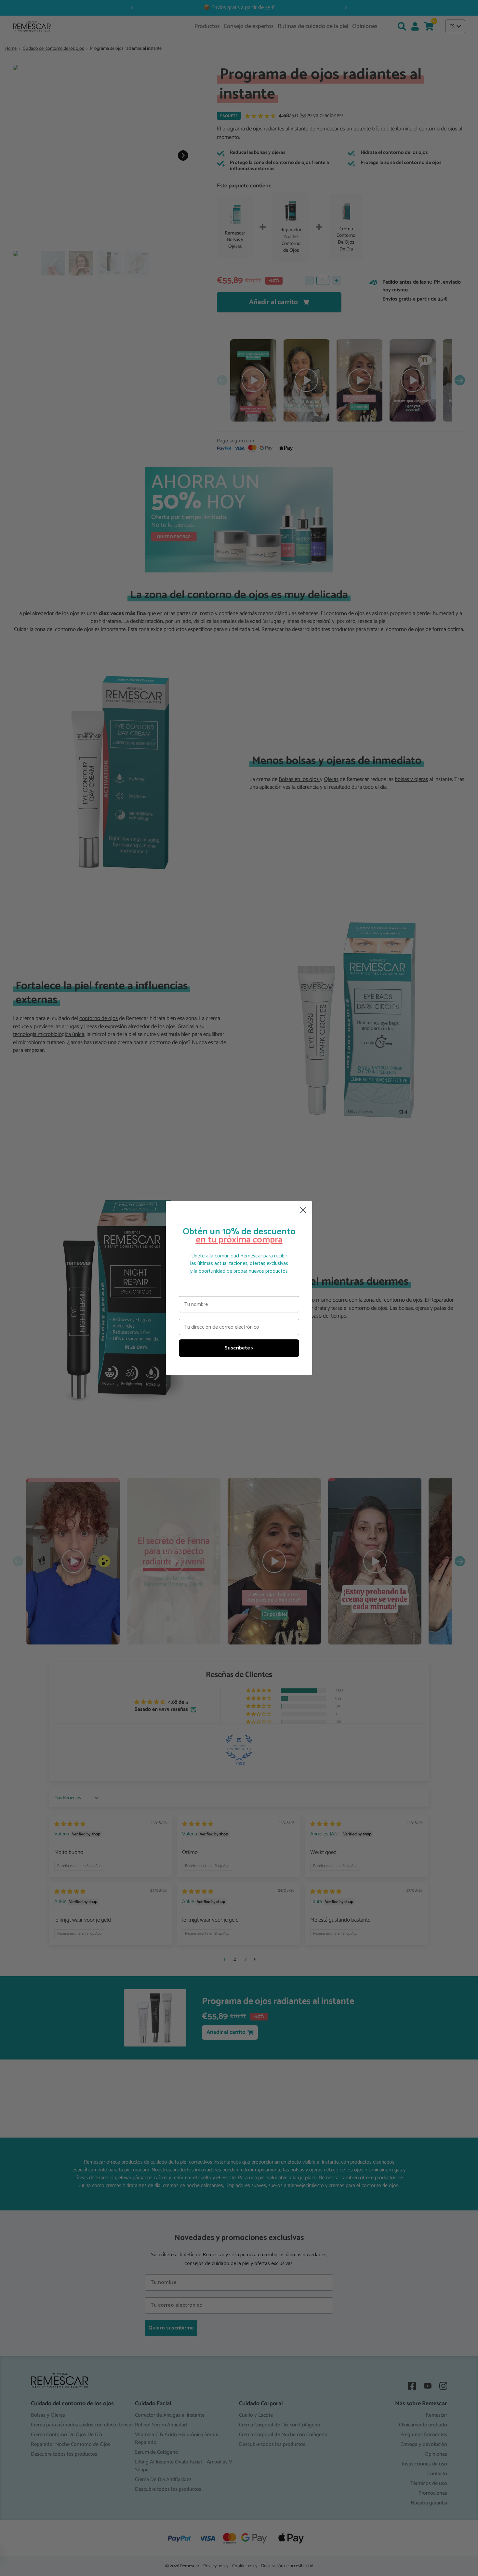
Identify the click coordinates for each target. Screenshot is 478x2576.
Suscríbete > (239, 1348)
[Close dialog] (303, 1210)
